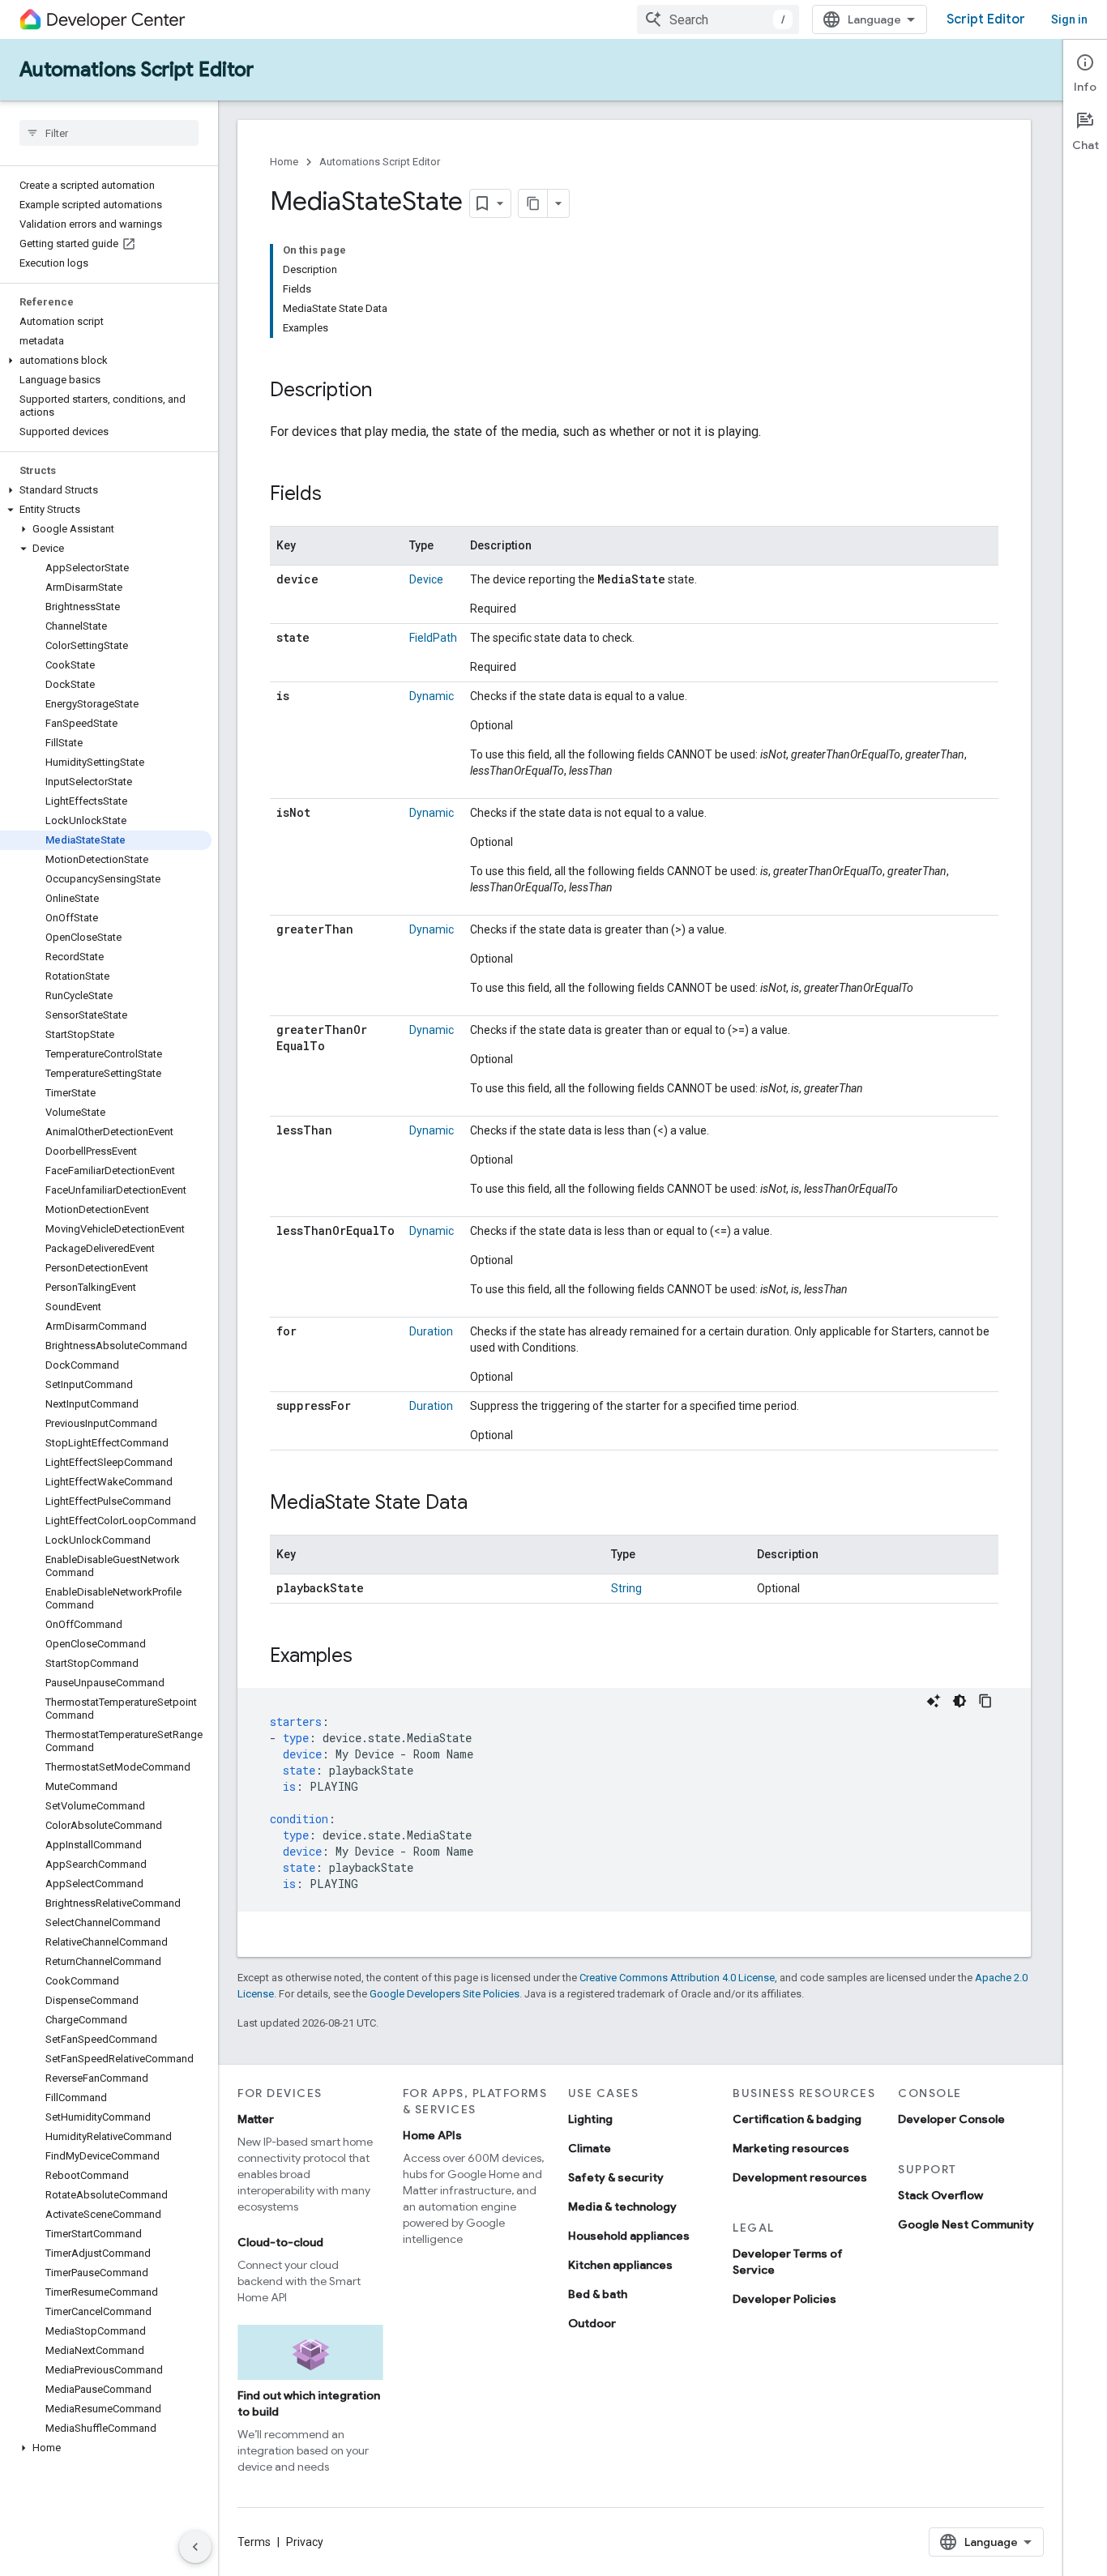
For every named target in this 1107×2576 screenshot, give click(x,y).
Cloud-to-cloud (280, 2242)
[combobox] (718, 19)
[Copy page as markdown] (533, 203)
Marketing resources (791, 2148)
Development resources (800, 2177)
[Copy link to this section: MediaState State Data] (484, 1504)
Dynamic (432, 696)
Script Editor (986, 19)
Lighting (590, 2119)
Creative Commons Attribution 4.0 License (677, 1978)
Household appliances (629, 2236)
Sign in (1069, 19)
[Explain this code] (934, 1701)
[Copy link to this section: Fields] (338, 495)
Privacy (305, 2542)
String (626, 1588)
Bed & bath (598, 2294)
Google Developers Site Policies (445, 1994)
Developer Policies (784, 2299)
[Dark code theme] (960, 1701)
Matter (256, 2119)
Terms (254, 2542)
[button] (106, 361)
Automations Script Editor (137, 70)
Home (284, 162)
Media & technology (622, 2206)
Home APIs (432, 2135)
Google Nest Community (966, 2224)
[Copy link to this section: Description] (388, 391)
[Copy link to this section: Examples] (369, 1657)
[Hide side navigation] (195, 2547)
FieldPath (433, 638)
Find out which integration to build (309, 2403)
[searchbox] (109, 133)
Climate (590, 2148)
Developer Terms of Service (788, 2262)
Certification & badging (797, 2119)
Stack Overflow (940, 2195)
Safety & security (616, 2177)
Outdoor (592, 2323)
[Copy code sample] (985, 1701)
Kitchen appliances (620, 2265)
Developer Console (951, 2119)
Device (426, 579)
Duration (431, 1331)
